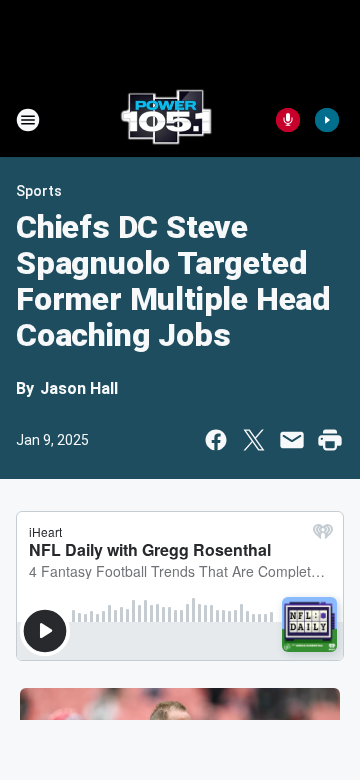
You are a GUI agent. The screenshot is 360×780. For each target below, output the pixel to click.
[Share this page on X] (254, 440)
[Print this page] (330, 440)
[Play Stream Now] (327, 120)
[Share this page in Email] (292, 440)
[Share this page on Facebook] (216, 440)
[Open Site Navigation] (28, 120)
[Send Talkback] (288, 120)
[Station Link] (166, 120)
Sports (39, 191)
